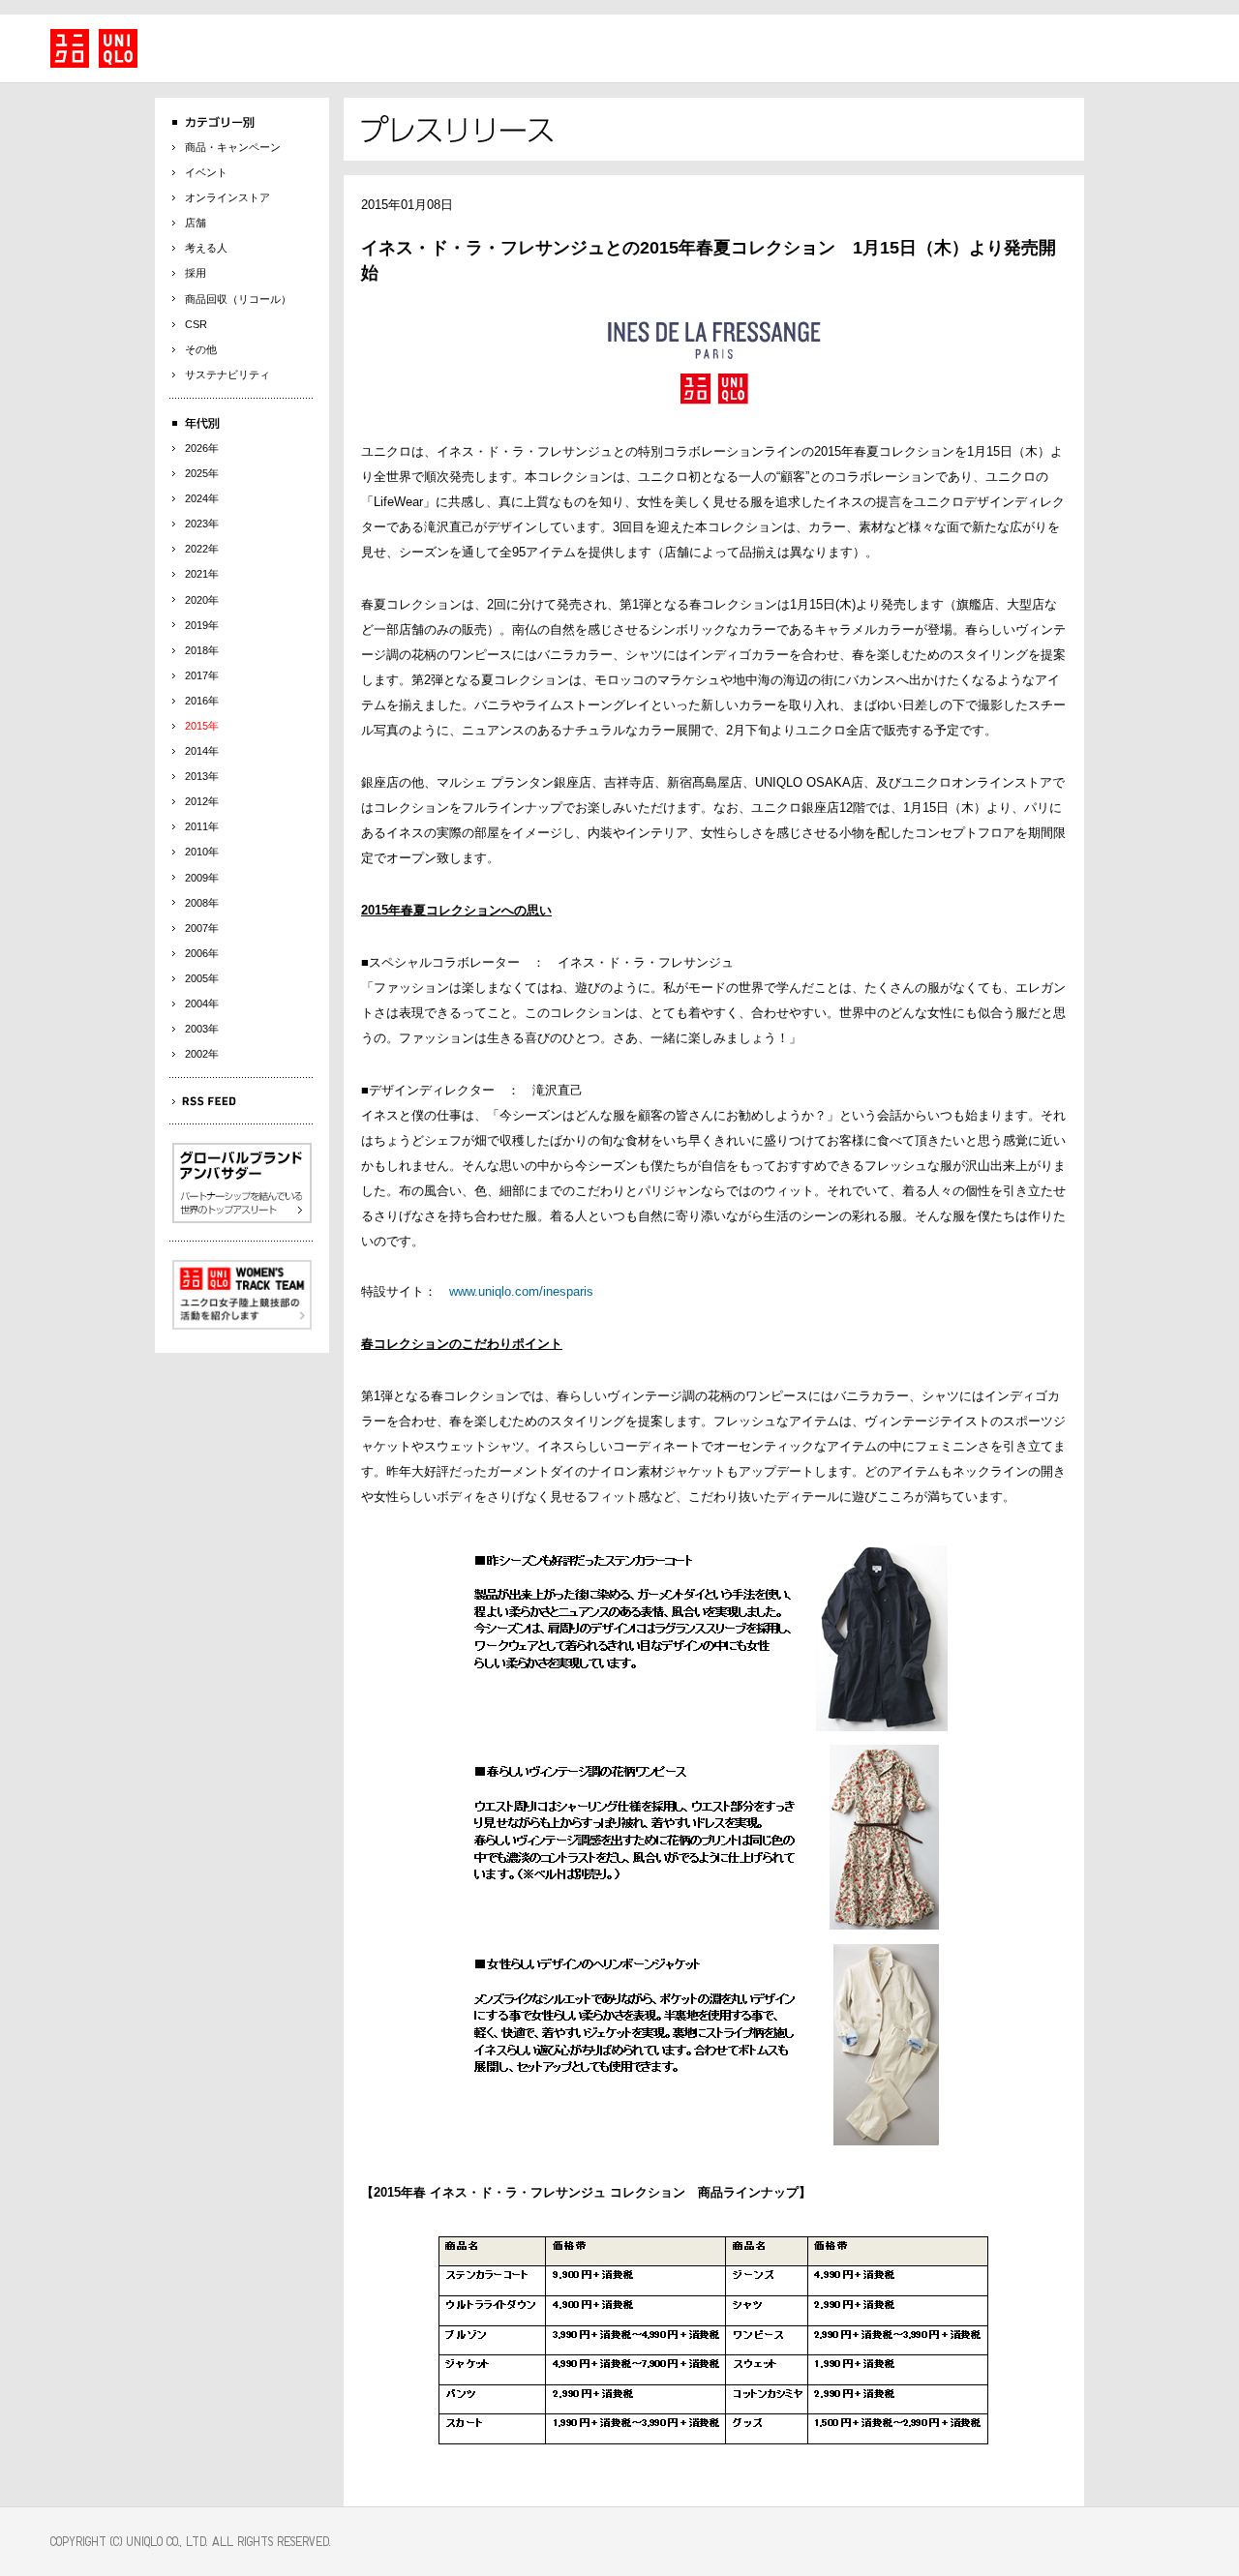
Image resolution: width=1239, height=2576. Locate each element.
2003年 (202, 1029)
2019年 (202, 625)
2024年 (202, 498)
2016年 (202, 701)
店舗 (196, 223)
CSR (196, 324)
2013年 (202, 776)
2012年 (202, 801)
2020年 (202, 600)
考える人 (206, 248)
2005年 (202, 978)
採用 (196, 273)
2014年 (202, 751)
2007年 (202, 928)
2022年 (202, 549)
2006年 (202, 953)
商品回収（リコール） (238, 299)
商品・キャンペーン (233, 147)
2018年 (202, 650)
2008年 (202, 903)
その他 (201, 349)
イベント (206, 172)
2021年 (202, 574)
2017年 (202, 675)
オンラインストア (227, 197)
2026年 (202, 448)
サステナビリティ (227, 374)
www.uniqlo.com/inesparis (521, 1291)
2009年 (202, 878)
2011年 (202, 826)
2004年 (202, 1003)
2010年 (202, 852)
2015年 (202, 726)
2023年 (202, 524)
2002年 (202, 1054)
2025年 (202, 473)
